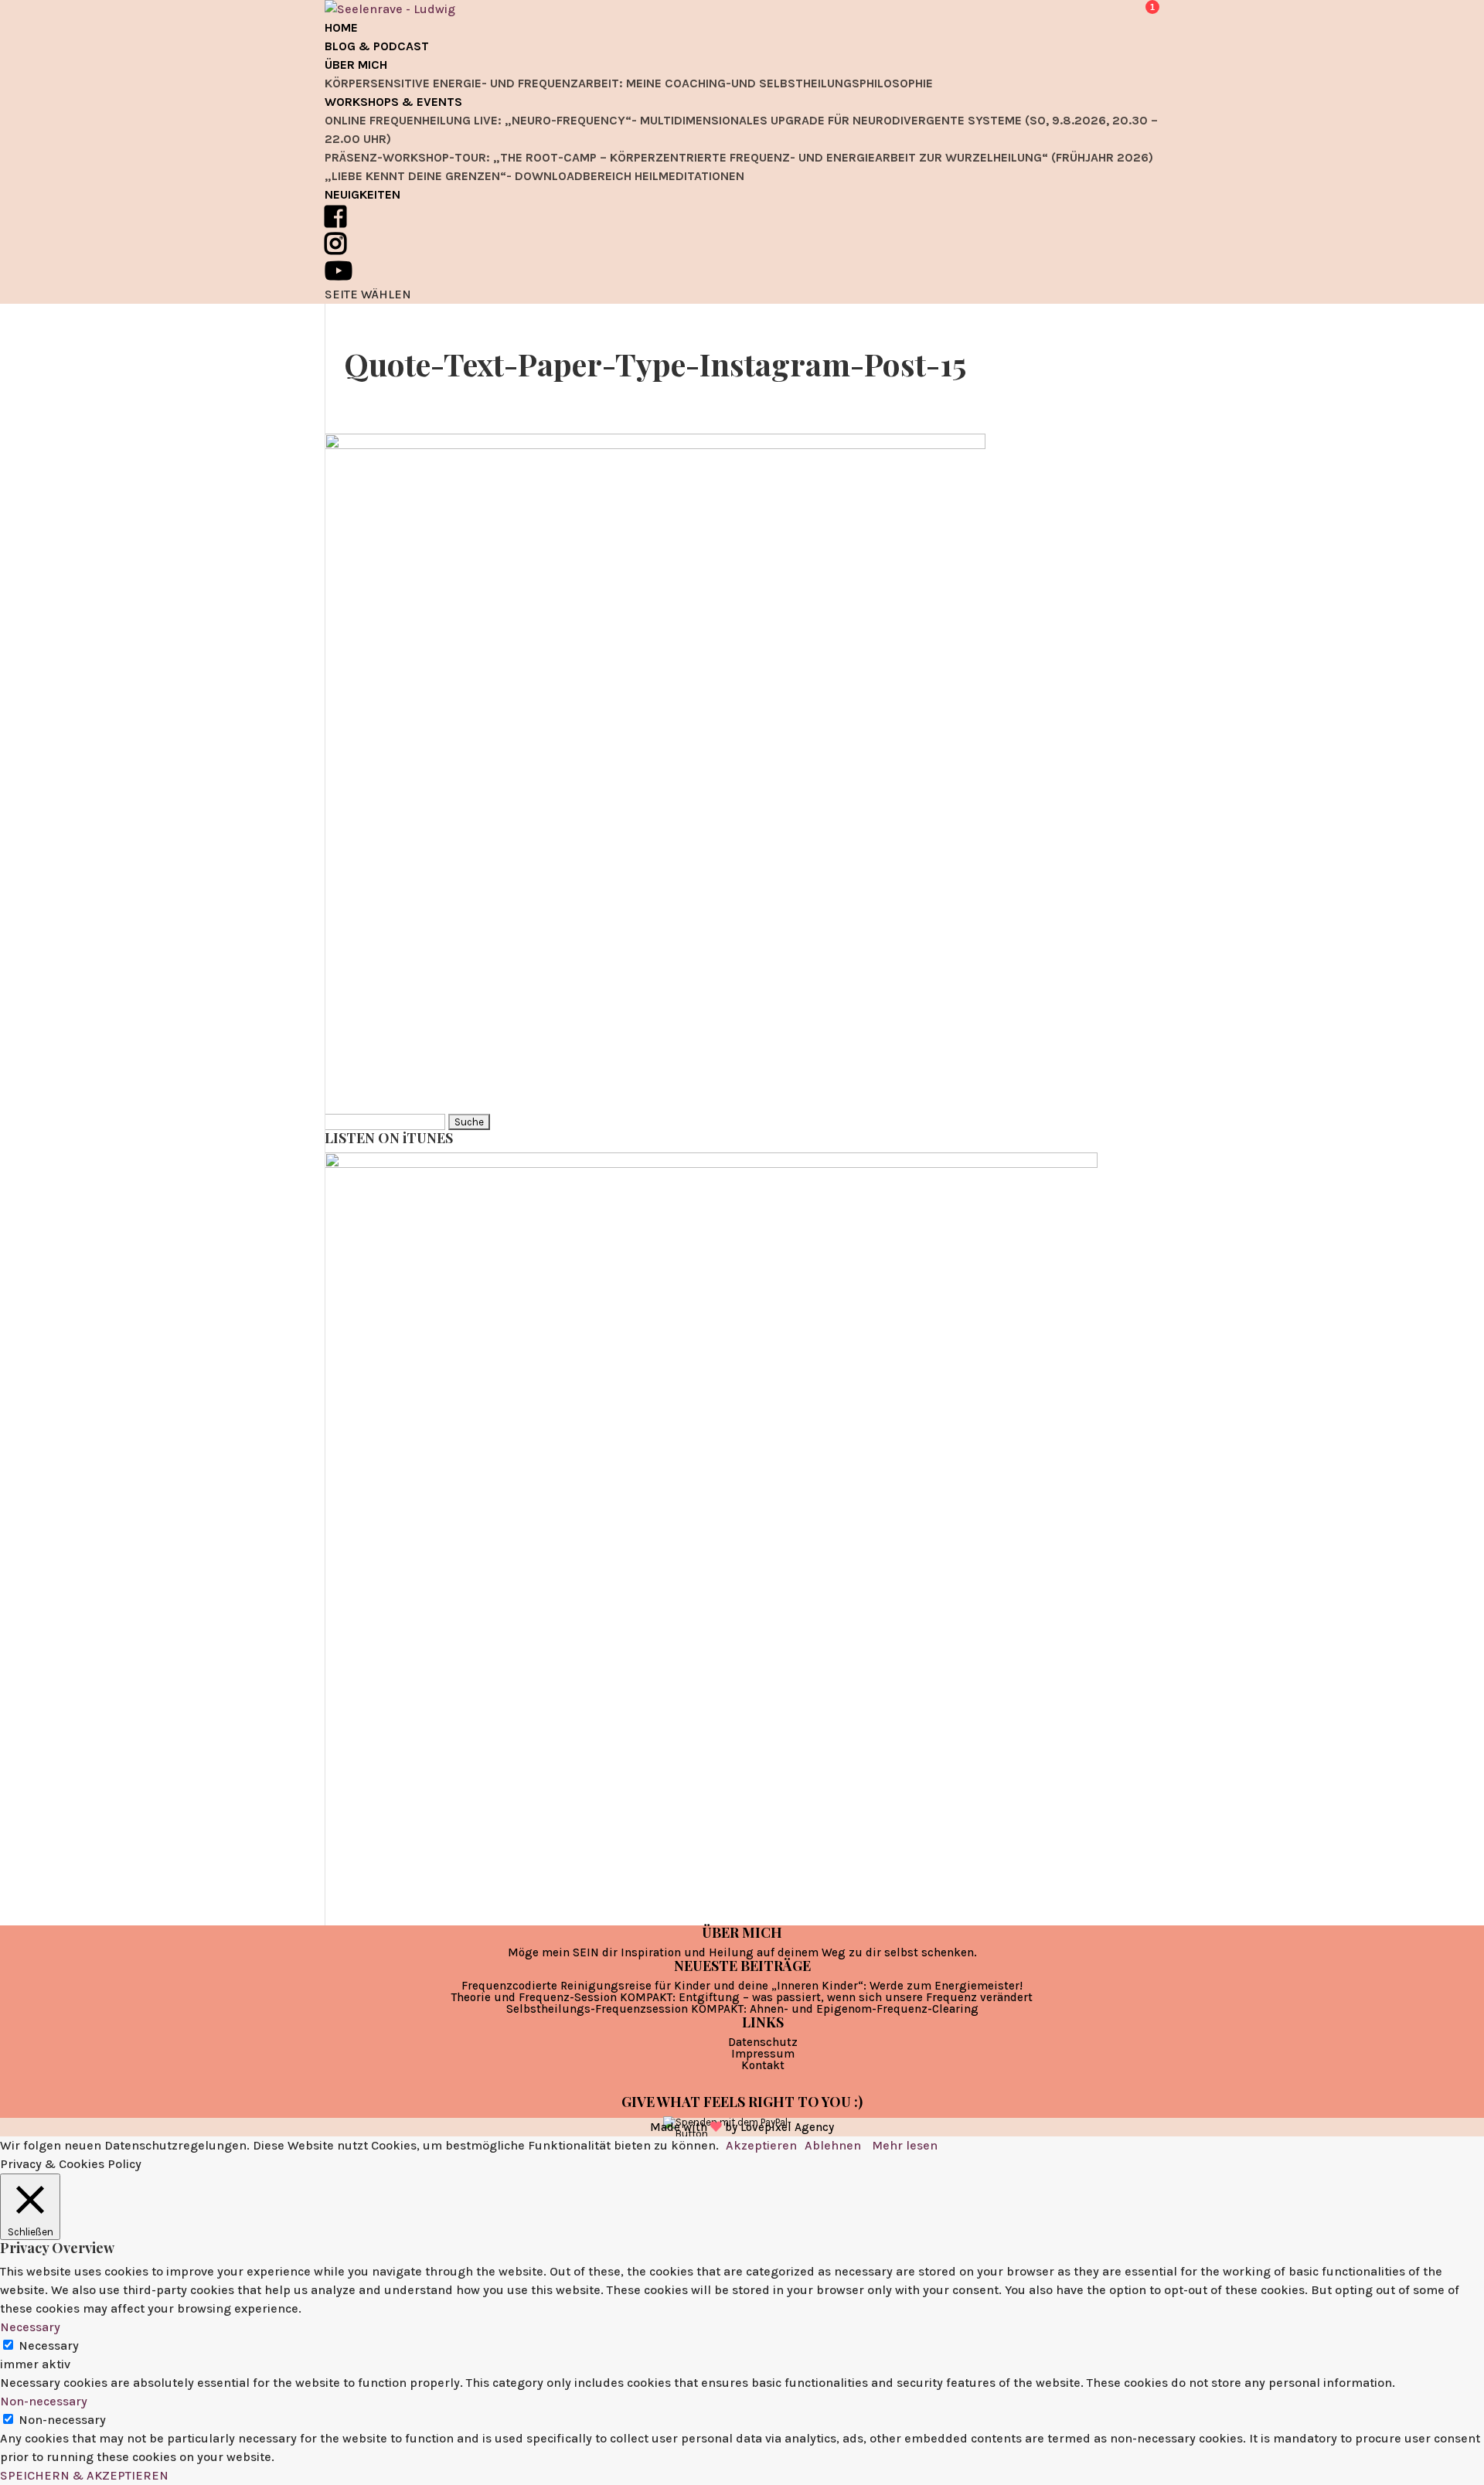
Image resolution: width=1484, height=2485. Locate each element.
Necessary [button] (30, 2327)
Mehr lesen (905, 2145)
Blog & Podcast (377, 46)
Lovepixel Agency (787, 2127)
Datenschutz (763, 2042)
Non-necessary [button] (44, 2401)
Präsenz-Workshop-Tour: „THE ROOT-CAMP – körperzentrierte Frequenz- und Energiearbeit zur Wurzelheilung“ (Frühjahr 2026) (739, 157)
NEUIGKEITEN (362, 194)
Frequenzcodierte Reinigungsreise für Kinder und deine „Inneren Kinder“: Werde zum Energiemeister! (742, 1986)
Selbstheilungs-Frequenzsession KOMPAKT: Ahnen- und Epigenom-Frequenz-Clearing (742, 2009)
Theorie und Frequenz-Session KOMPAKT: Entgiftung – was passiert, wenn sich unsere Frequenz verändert (742, 1997)
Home (341, 27)
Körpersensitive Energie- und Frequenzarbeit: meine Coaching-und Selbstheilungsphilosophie (629, 83)
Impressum (763, 2054)
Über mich (356, 65)
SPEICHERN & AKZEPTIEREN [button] (84, 2475)
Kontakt (763, 2065)
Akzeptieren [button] (761, 2145)
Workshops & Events (393, 102)
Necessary (49, 2345)
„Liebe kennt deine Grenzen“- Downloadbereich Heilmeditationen (534, 176)
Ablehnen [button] (833, 2145)
